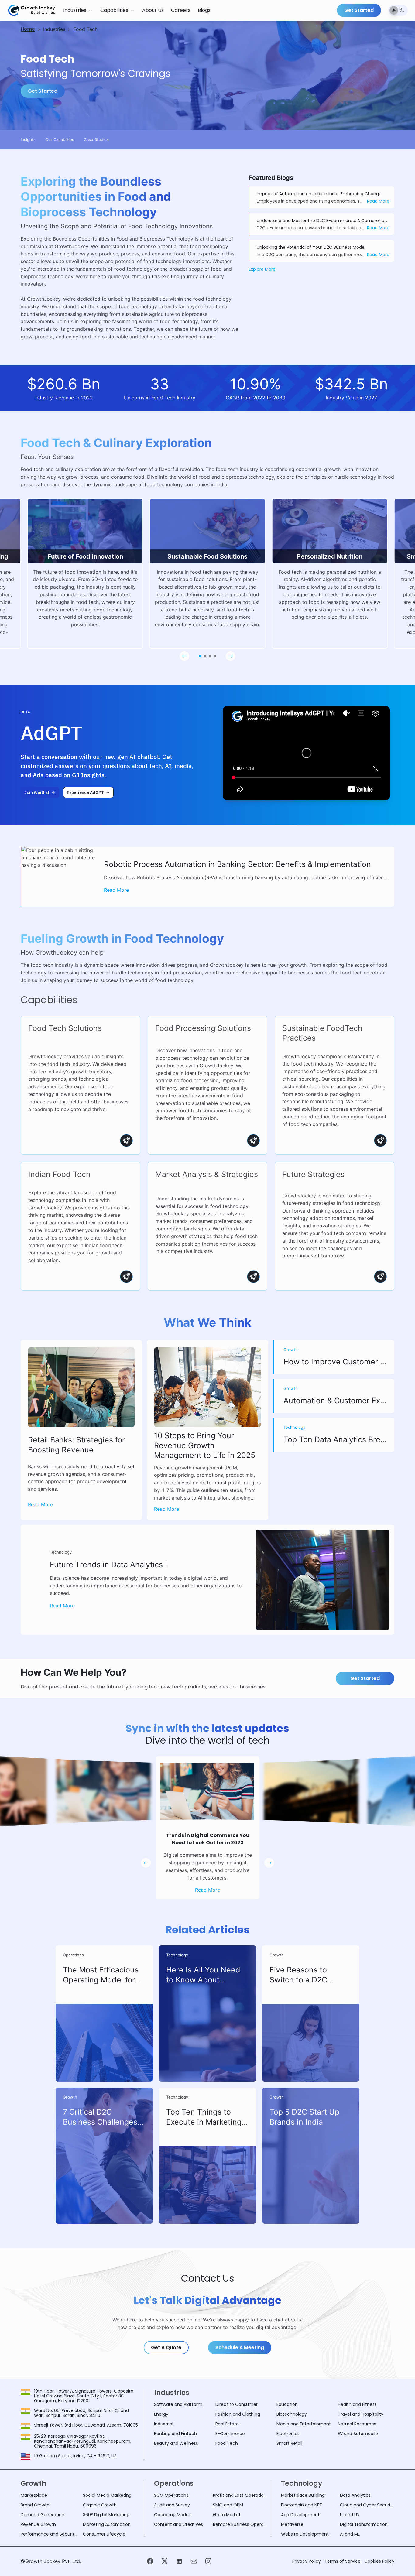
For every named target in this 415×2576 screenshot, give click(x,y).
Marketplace (34, 2495)
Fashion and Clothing (238, 2414)
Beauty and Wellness (176, 2443)
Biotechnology (292, 2414)
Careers (181, 10)
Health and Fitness (357, 2404)
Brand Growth (35, 2505)
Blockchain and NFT (302, 2505)
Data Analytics (355, 2495)
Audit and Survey (172, 2505)
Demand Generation (43, 2515)
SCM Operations (171, 2495)
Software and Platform (178, 2404)
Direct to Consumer (237, 2404)
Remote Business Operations (240, 2524)
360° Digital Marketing (106, 2515)
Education (287, 2404)
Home (28, 29)
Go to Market (227, 2515)
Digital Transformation (364, 2524)
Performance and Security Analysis (49, 2534)
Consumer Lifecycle (104, 2534)
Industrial (164, 2424)
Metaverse (292, 2524)
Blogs (204, 10)
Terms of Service (343, 2561)
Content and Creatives (178, 2524)
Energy (161, 2414)
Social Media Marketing (107, 2495)
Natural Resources (357, 2424)
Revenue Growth (38, 2524)
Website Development (305, 2534)
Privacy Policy (307, 2561)
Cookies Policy (379, 2561)
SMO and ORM (228, 2505)
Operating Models (173, 2515)
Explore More (262, 269)
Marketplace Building (303, 2495)
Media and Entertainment (304, 2424)
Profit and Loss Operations (240, 2495)
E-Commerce (230, 2434)
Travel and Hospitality (361, 2414)
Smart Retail (289, 2443)
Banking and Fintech (175, 2434)
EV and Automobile (358, 2434)
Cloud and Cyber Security (367, 2505)
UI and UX (350, 2515)
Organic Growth (100, 2505)
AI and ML (350, 2534)
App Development (300, 2515)
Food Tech (227, 2443)
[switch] (398, 10)
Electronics (288, 2434)
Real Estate (227, 2424)
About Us (153, 10)
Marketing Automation (107, 2524)
